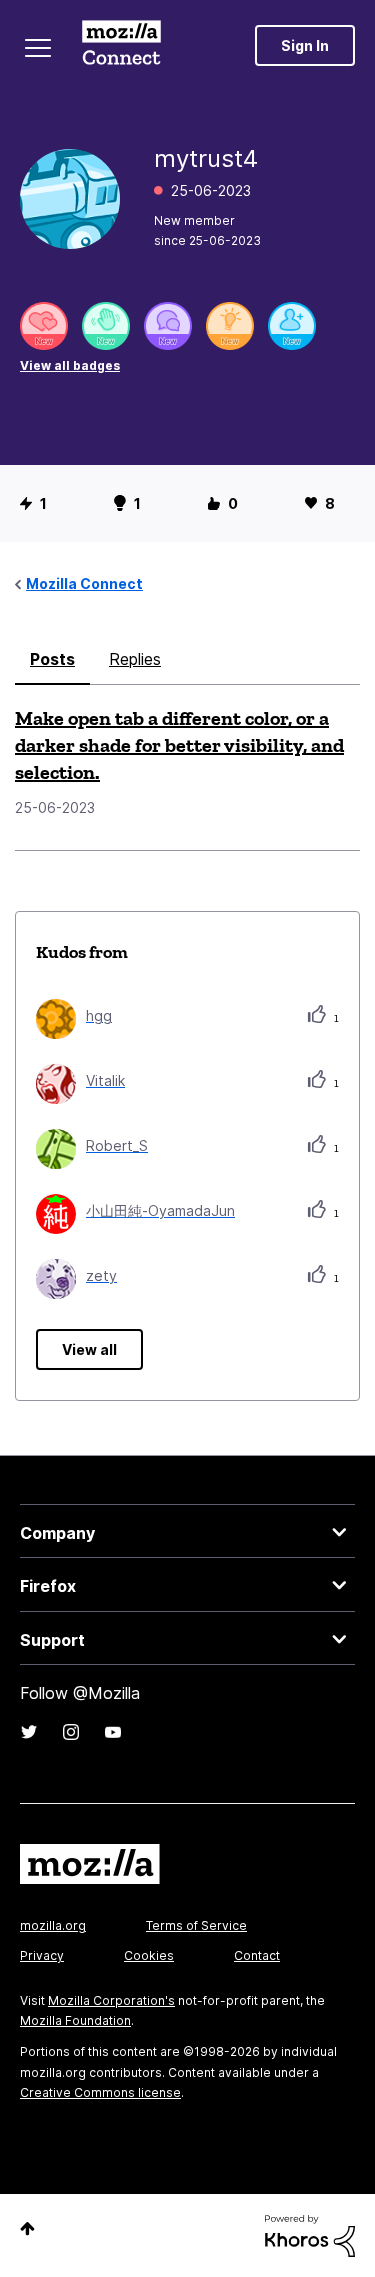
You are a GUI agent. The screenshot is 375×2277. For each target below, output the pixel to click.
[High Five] (44, 326)
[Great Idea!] (230, 326)
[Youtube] (113, 1732)
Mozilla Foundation (75, 2020)
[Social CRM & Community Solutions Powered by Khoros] (310, 2234)
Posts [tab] (52, 659)
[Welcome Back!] (106, 326)
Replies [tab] (135, 659)
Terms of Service (196, 1925)
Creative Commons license (100, 2092)
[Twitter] (29, 1732)
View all (89, 1349)
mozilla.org (53, 1925)
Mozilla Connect (121, 45)
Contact (257, 1955)
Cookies (149, 1955)
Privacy (42, 1955)
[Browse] (38, 48)
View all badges (70, 365)
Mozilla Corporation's (111, 2000)
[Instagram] (71, 1732)
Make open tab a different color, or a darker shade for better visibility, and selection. (179, 745)
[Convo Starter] (168, 326)
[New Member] (292, 326)
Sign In (305, 45)
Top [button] (27, 2228)
